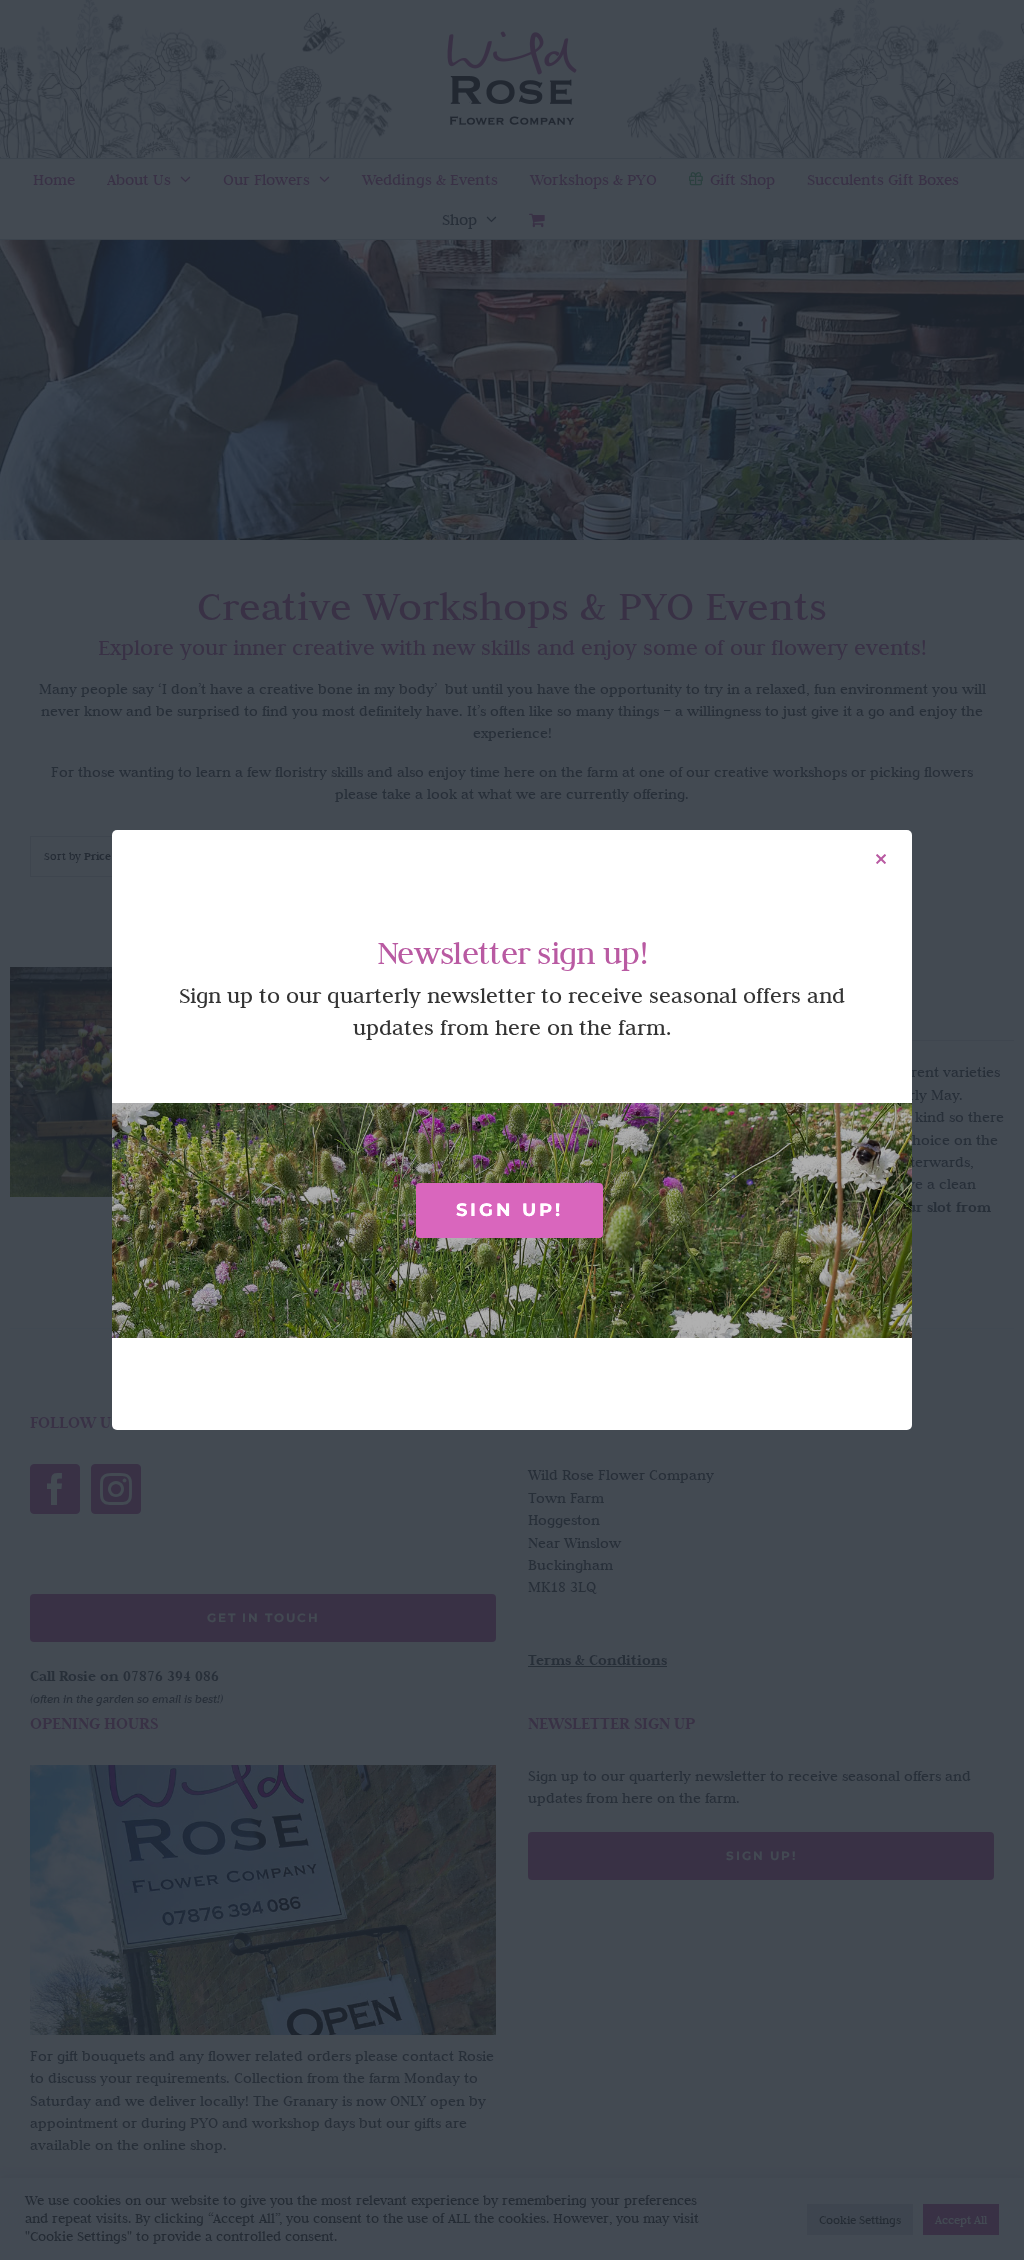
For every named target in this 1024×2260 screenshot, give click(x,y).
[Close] (881, 859)
